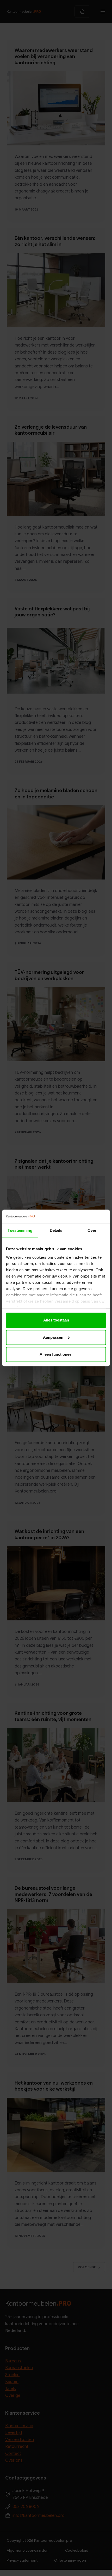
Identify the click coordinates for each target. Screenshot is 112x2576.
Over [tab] (92, 1231)
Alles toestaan (56, 1320)
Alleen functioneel (56, 1355)
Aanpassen (53, 1337)
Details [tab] (56, 1231)
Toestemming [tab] (20, 1231)
